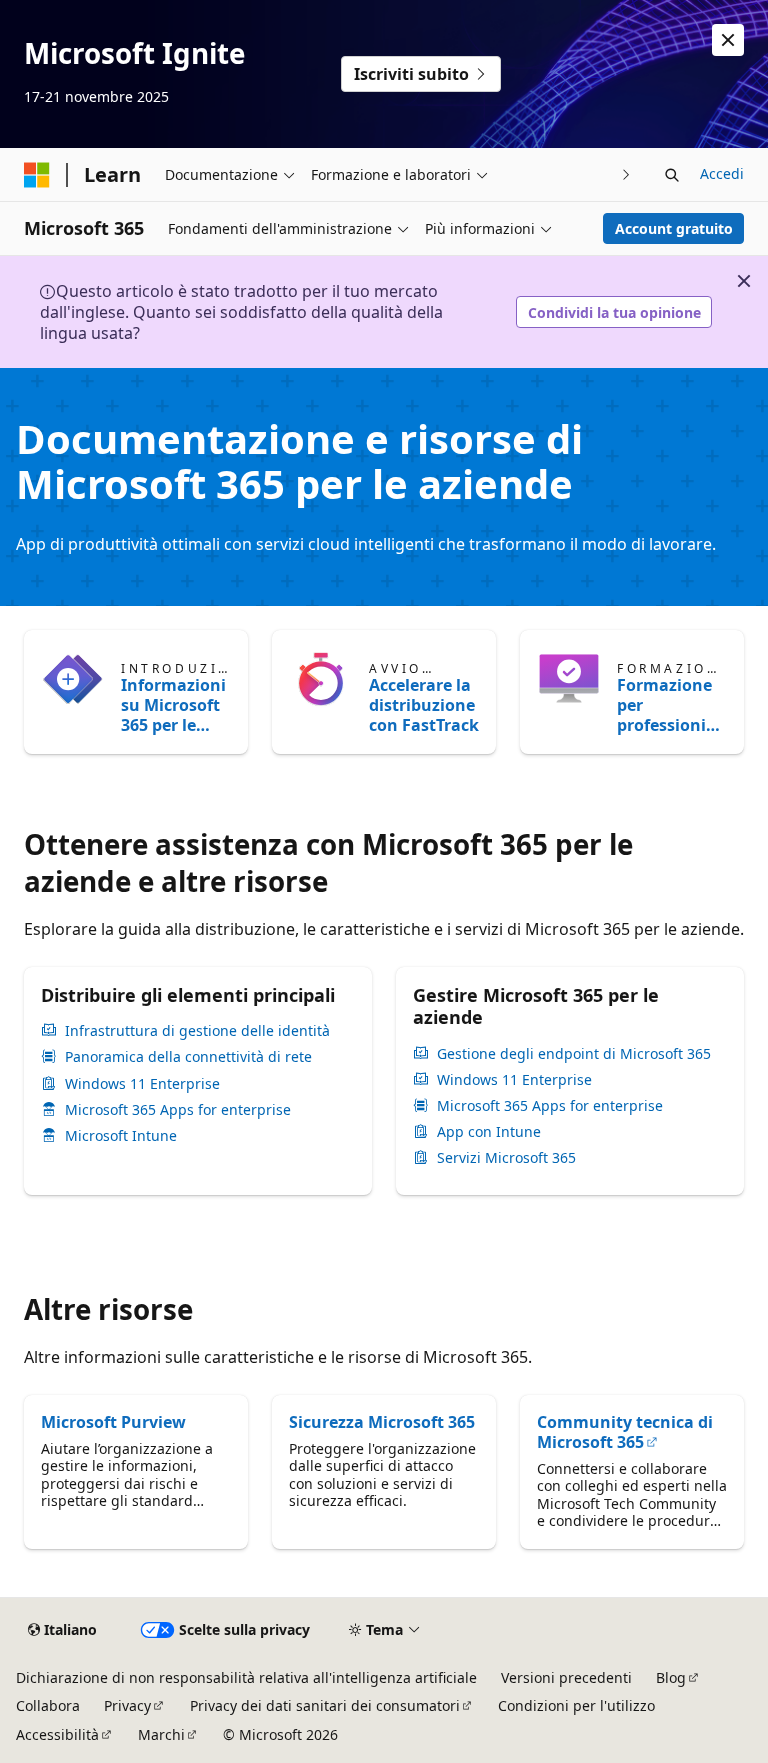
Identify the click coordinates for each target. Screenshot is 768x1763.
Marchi (161, 1734)
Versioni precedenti (566, 1677)
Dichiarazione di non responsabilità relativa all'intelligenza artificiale (246, 1677)
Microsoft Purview (113, 1422)
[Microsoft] (37, 175)
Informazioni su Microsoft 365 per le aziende (173, 705)
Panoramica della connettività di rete (188, 1057)
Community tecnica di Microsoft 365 (625, 1432)
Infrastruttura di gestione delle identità (197, 1031)
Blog (671, 1677)
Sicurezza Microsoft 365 (382, 1422)
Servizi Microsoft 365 (506, 1158)
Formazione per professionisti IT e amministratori (671, 705)
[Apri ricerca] (672, 175)
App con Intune (489, 1132)
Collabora (48, 1705)
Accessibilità (57, 1734)
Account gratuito (674, 228)
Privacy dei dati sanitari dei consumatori (325, 1705)
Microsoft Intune (121, 1136)
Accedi (722, 173)
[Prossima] (626, 174)
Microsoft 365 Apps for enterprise (178, 1110)
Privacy (127, 1705)
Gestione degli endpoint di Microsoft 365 (574, 1054)
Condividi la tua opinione (614, 312)
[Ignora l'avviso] (728, 40)
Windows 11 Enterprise (142, 1084)
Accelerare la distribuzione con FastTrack (424, 705)
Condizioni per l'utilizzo (576, 1705)
